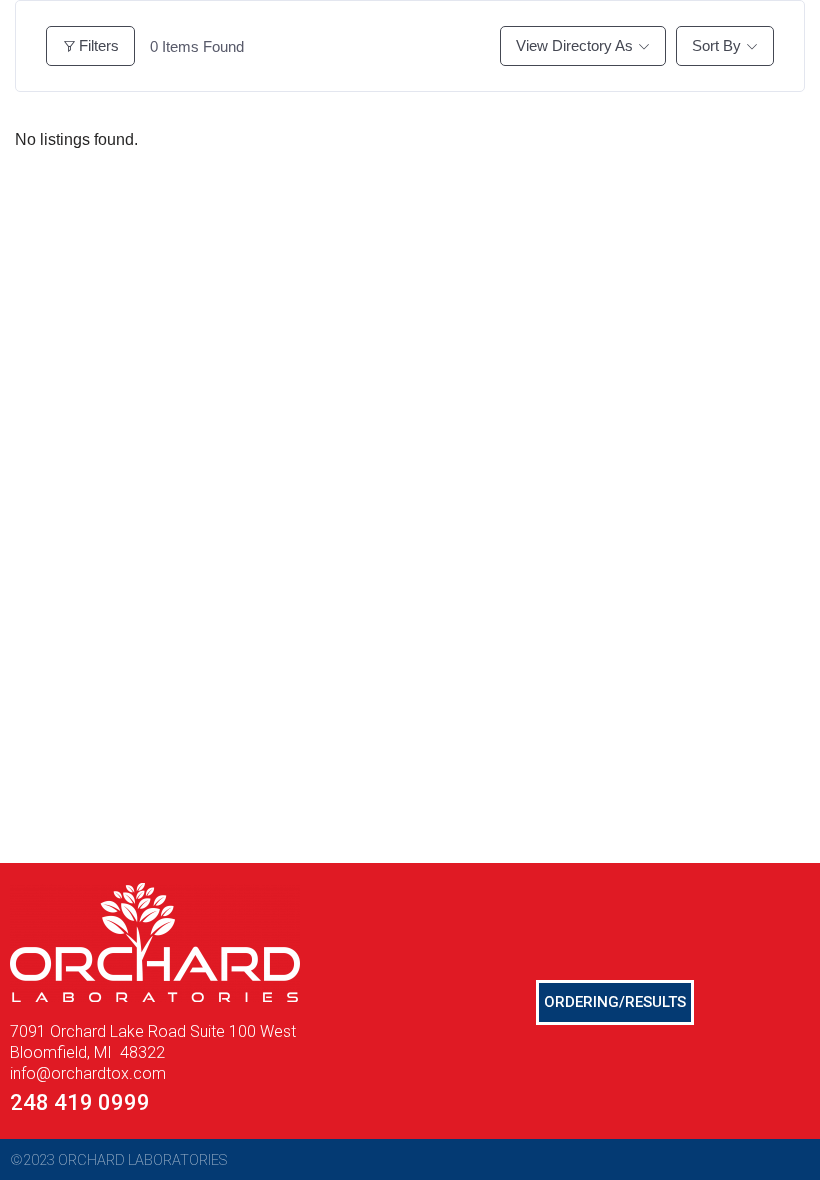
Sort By (716, 45)
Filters (99, 45)
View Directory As (574, 45)
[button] (615, 1002)
